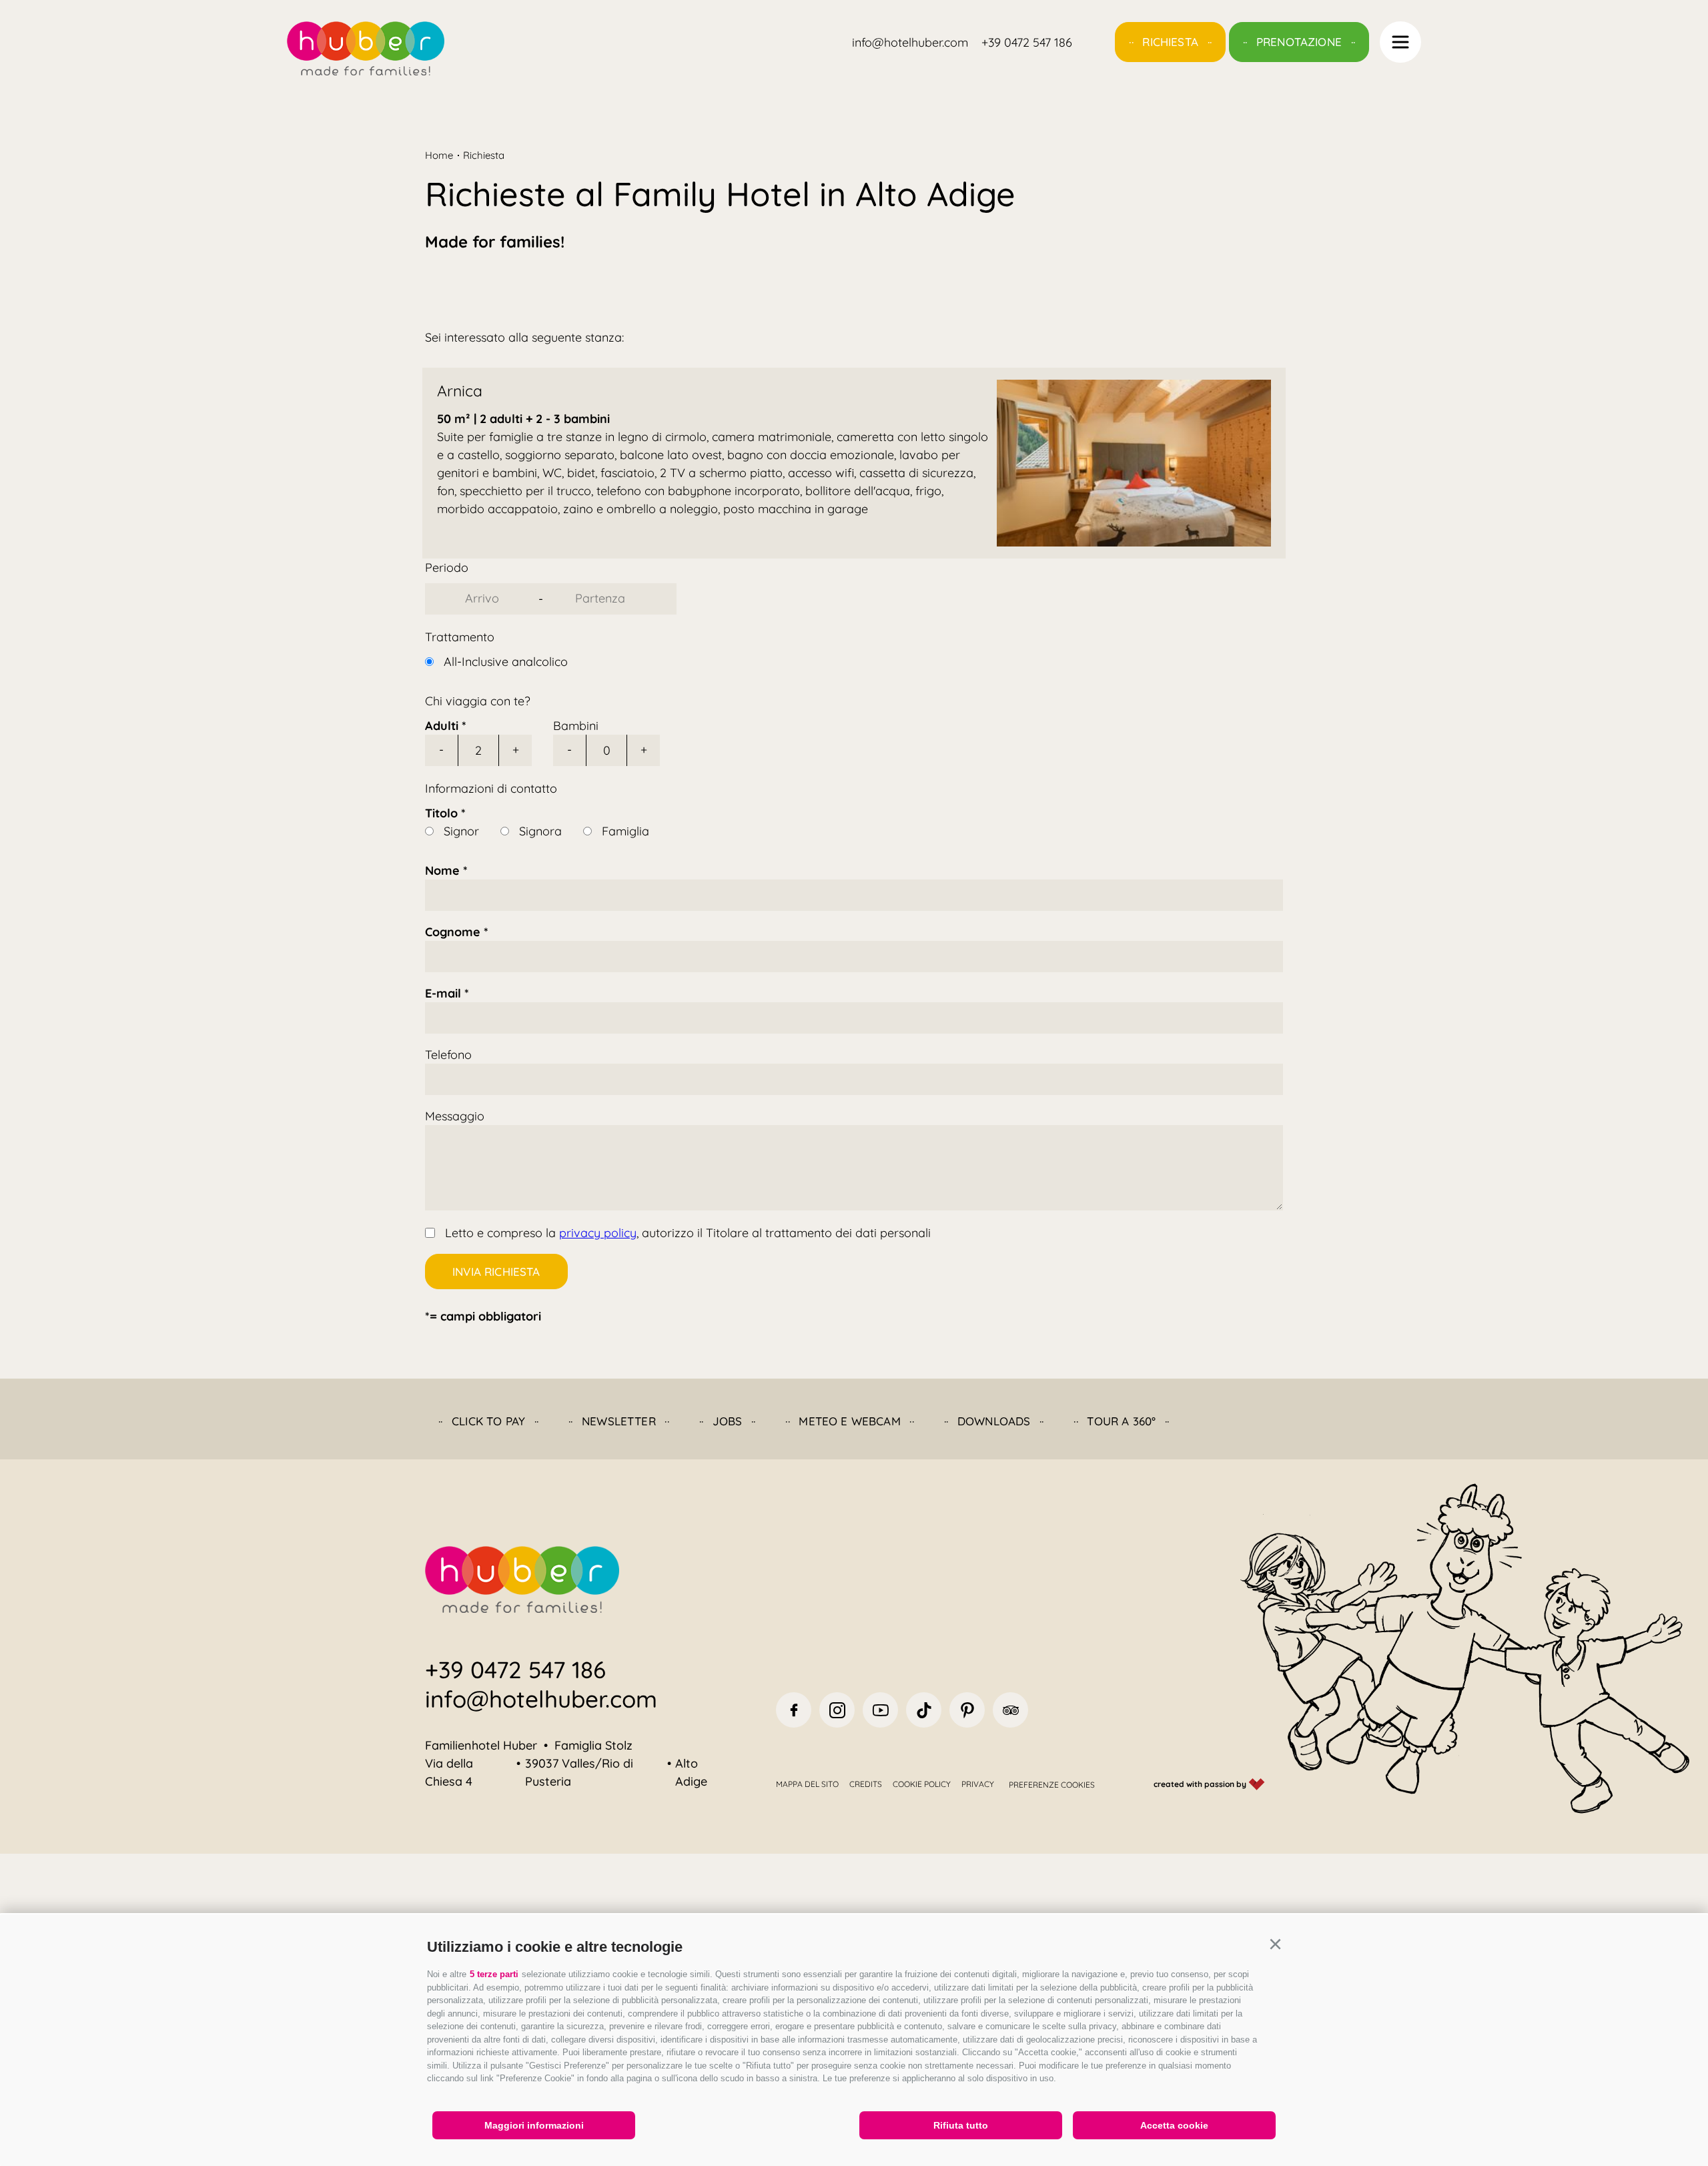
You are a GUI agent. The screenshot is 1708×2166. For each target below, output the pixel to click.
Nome (442, 870)
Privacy (978, 1784)
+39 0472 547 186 (515, 1670)
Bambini (576, 726)
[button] (1275, 1944)
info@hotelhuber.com (541, 1699)
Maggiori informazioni (534, 2125)
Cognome (453, 932)
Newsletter (619, 1421)
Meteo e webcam (849, 1421)
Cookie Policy (922, 1784)
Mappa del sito (807, 1784)
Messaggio (455, 1116)
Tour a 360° (1121, 1421)
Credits (866, 1784)
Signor (461, 831)
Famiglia (625, 831)
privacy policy (598, 1233)
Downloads (994, 1421)
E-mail (443, 993)
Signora (540, 831)
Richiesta (1170, 42)
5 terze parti (494, 1974)
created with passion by (1201, 1784)
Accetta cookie (1174, 2125)
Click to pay (488, 1421)
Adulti (442, 726)
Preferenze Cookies (1052, 1785)
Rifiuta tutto (961, 2125)
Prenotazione (1299, 42)
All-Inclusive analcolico (506, 662)
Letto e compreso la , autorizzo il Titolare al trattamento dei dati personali (688, 1233)
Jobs (728, 1421)
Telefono (448, 1055)
